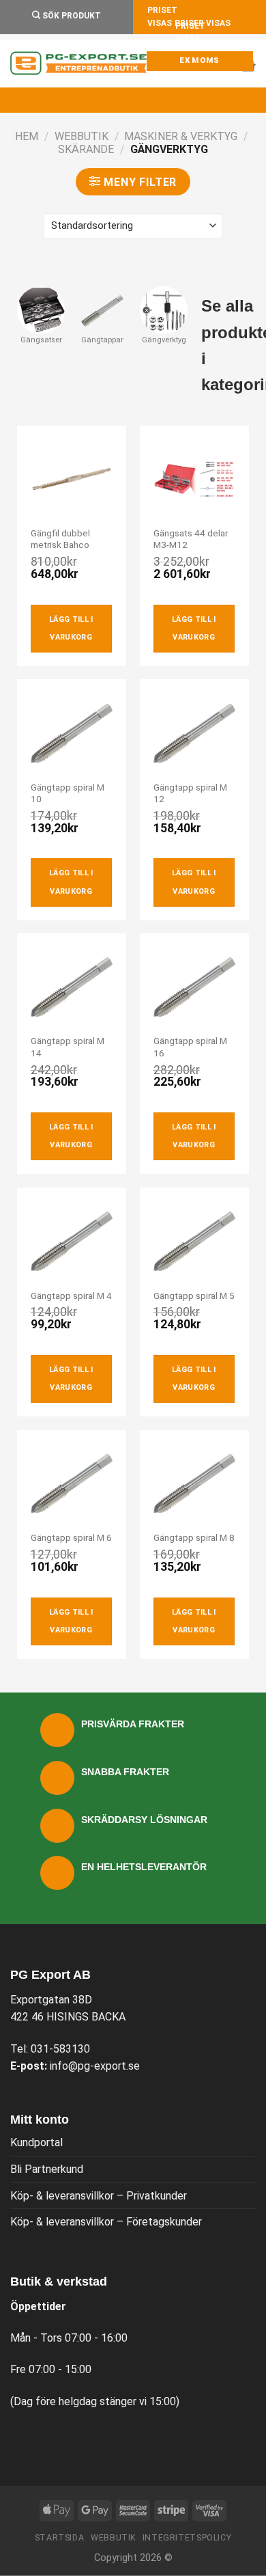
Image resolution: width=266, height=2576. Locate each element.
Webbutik (82, 136)
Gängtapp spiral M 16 (190, 1047)
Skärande (86, 149)
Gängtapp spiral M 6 (71, 1537)
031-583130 (60, 2049)
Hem (27, 136)
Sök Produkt (71, 16)
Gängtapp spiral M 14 (68, 1047)
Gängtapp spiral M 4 (71, 1296)
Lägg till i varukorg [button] (71, 628)
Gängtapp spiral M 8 (194, 1537)
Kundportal (36, 2142)
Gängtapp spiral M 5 (194, 1296)
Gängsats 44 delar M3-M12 (191, 539)
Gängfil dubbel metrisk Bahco (60, 539)
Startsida (60, 2538)
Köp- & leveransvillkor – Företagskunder (106, 2222)
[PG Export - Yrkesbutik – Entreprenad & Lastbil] (78, 64)
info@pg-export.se (95, 2066)
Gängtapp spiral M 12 (190, 793)
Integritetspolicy (187, 2538)
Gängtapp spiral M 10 (68, 793)
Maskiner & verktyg (181, 136)
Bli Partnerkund (47, 2169)
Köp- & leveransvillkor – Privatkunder (99, 2196)
